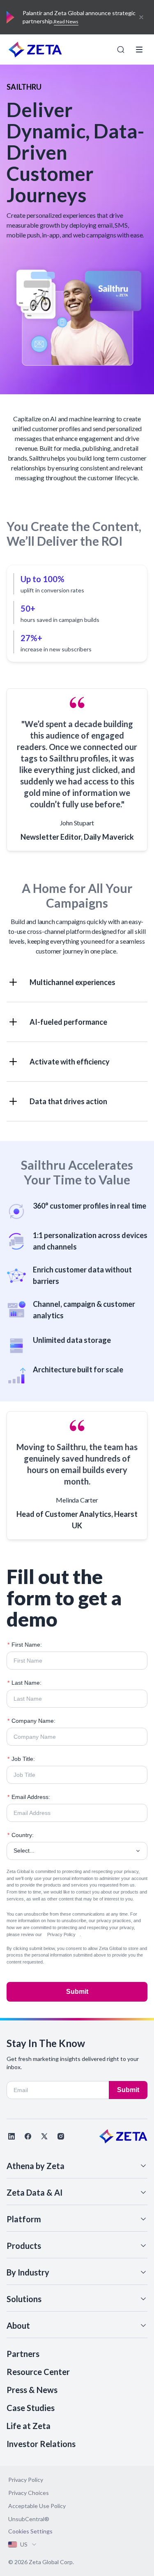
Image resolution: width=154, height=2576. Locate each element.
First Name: (25, 1645)
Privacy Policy (61, 1934)
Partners (23, 2354)
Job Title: (21, 1759)
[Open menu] (139, 50)
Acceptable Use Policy (37, 2506)
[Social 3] (44, 2136)
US (24, 2544)
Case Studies (31, 2408)
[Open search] (121, 50)
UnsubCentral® (29, 2519)
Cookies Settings (30, 2531)
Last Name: (24, 1683)
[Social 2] (28, 2136)
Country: (21, 1835)
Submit (77, 1992)
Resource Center (38, 2372)
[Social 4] (61, 2136)
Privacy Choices (29, 2493)
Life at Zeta (29, 2426)
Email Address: (29, 1797)
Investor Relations (41, 2444)
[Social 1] (11, 2136)
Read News (66, 21)
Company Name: (31, 1721)
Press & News (32, 2390)
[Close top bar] (141, 17)
